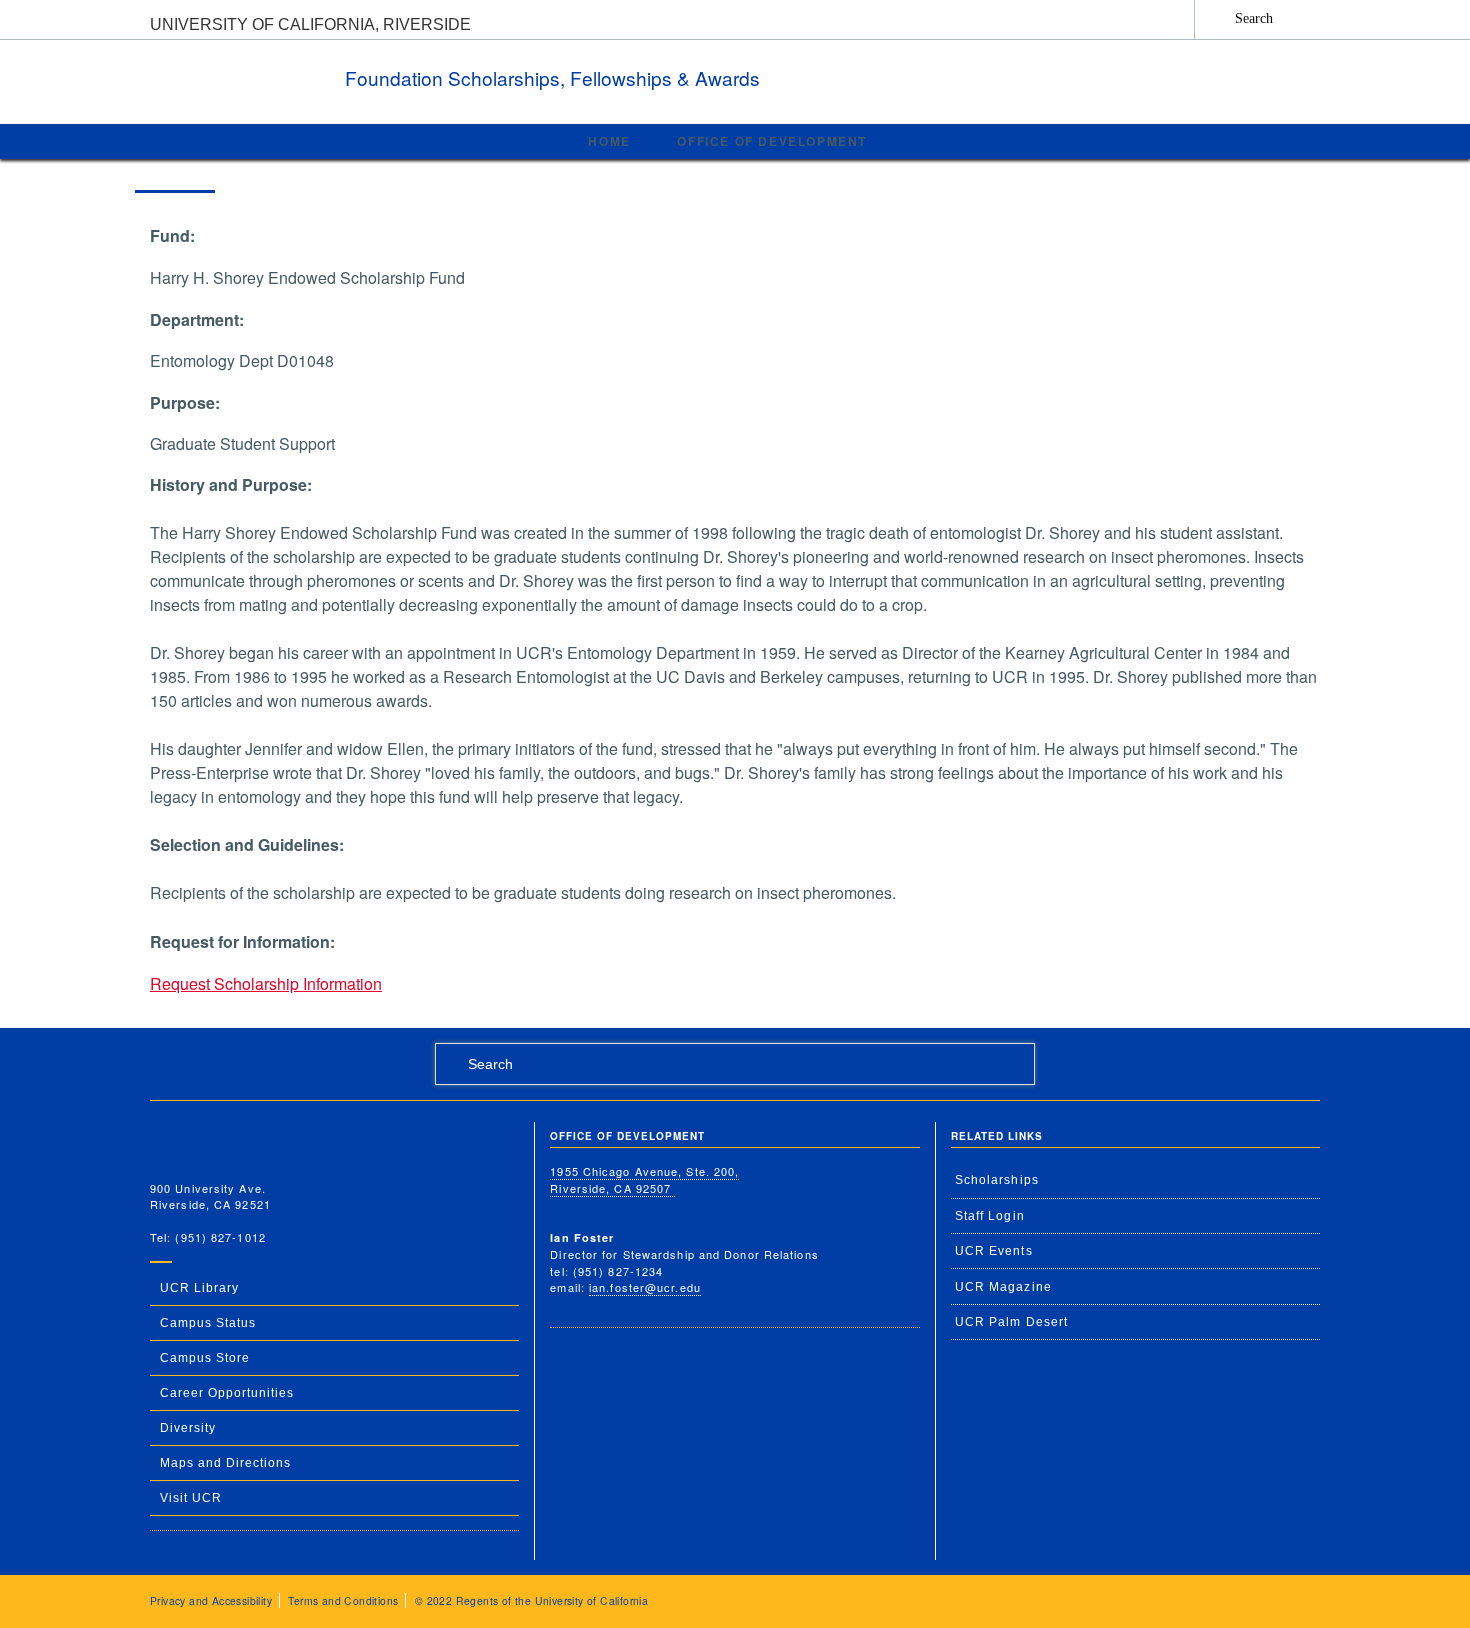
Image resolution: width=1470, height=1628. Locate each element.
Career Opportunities (227, 1393)
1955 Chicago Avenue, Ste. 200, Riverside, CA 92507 (644, 1179)
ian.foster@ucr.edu (645, 1287)
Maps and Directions (225, 1463)
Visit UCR (191, 1498)
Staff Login (990, 1216)
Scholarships (997, 1180)
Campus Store (205, 1358)
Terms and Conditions (343, 1600)
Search (1254, 18)
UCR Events (994, 1251)
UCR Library (199, 1288)
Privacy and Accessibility (211, 1600)
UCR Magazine (1003, 1287)
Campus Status (208, 1323)
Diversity (188, 1428)
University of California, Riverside (310, 24)
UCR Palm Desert (1012, 1322)
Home (609, 141)
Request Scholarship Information (266, 983)
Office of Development (772, 141)
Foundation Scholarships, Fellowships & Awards (555, 77)
